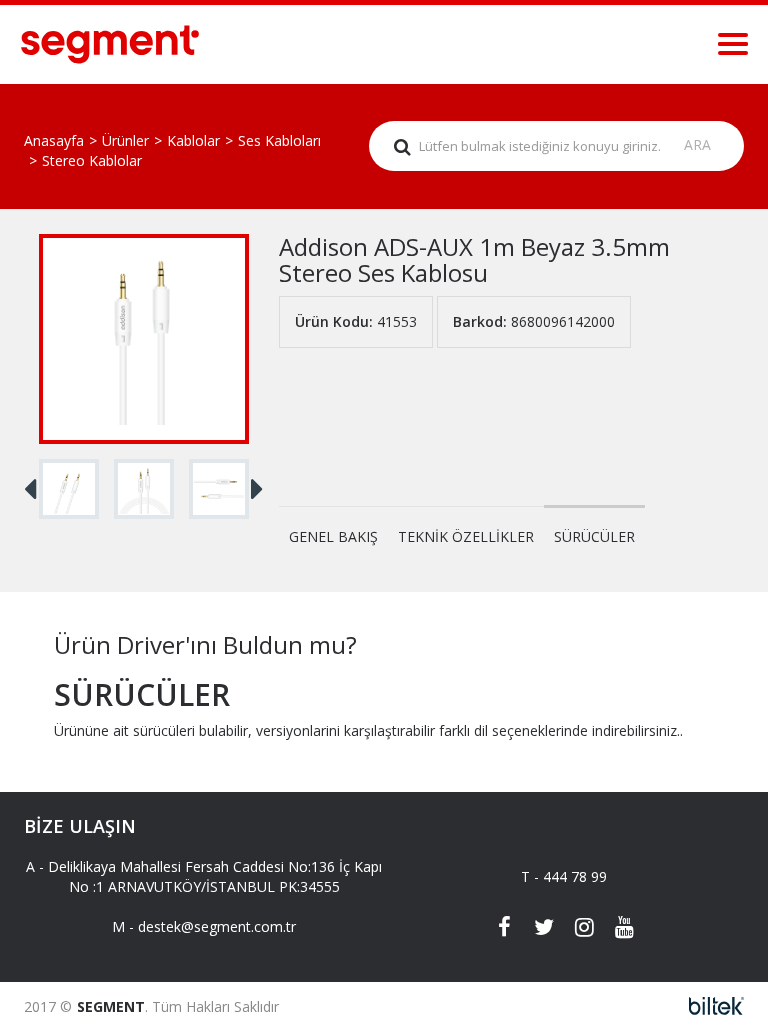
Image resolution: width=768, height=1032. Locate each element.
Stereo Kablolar (92, 160)
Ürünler (125, 140)
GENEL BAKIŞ (333, 536)
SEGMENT (111, 1006)
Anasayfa (54, 140)
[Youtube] (624, 929)
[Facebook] (504, 929)
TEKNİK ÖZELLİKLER (466, 536)
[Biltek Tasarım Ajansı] (710, 1006)
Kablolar (193, 140)
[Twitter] (544, 929)
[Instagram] (584, 929)
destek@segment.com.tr (217, 926)
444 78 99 (575, 876)
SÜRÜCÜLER (594, 536)
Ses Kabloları (279, 140)
